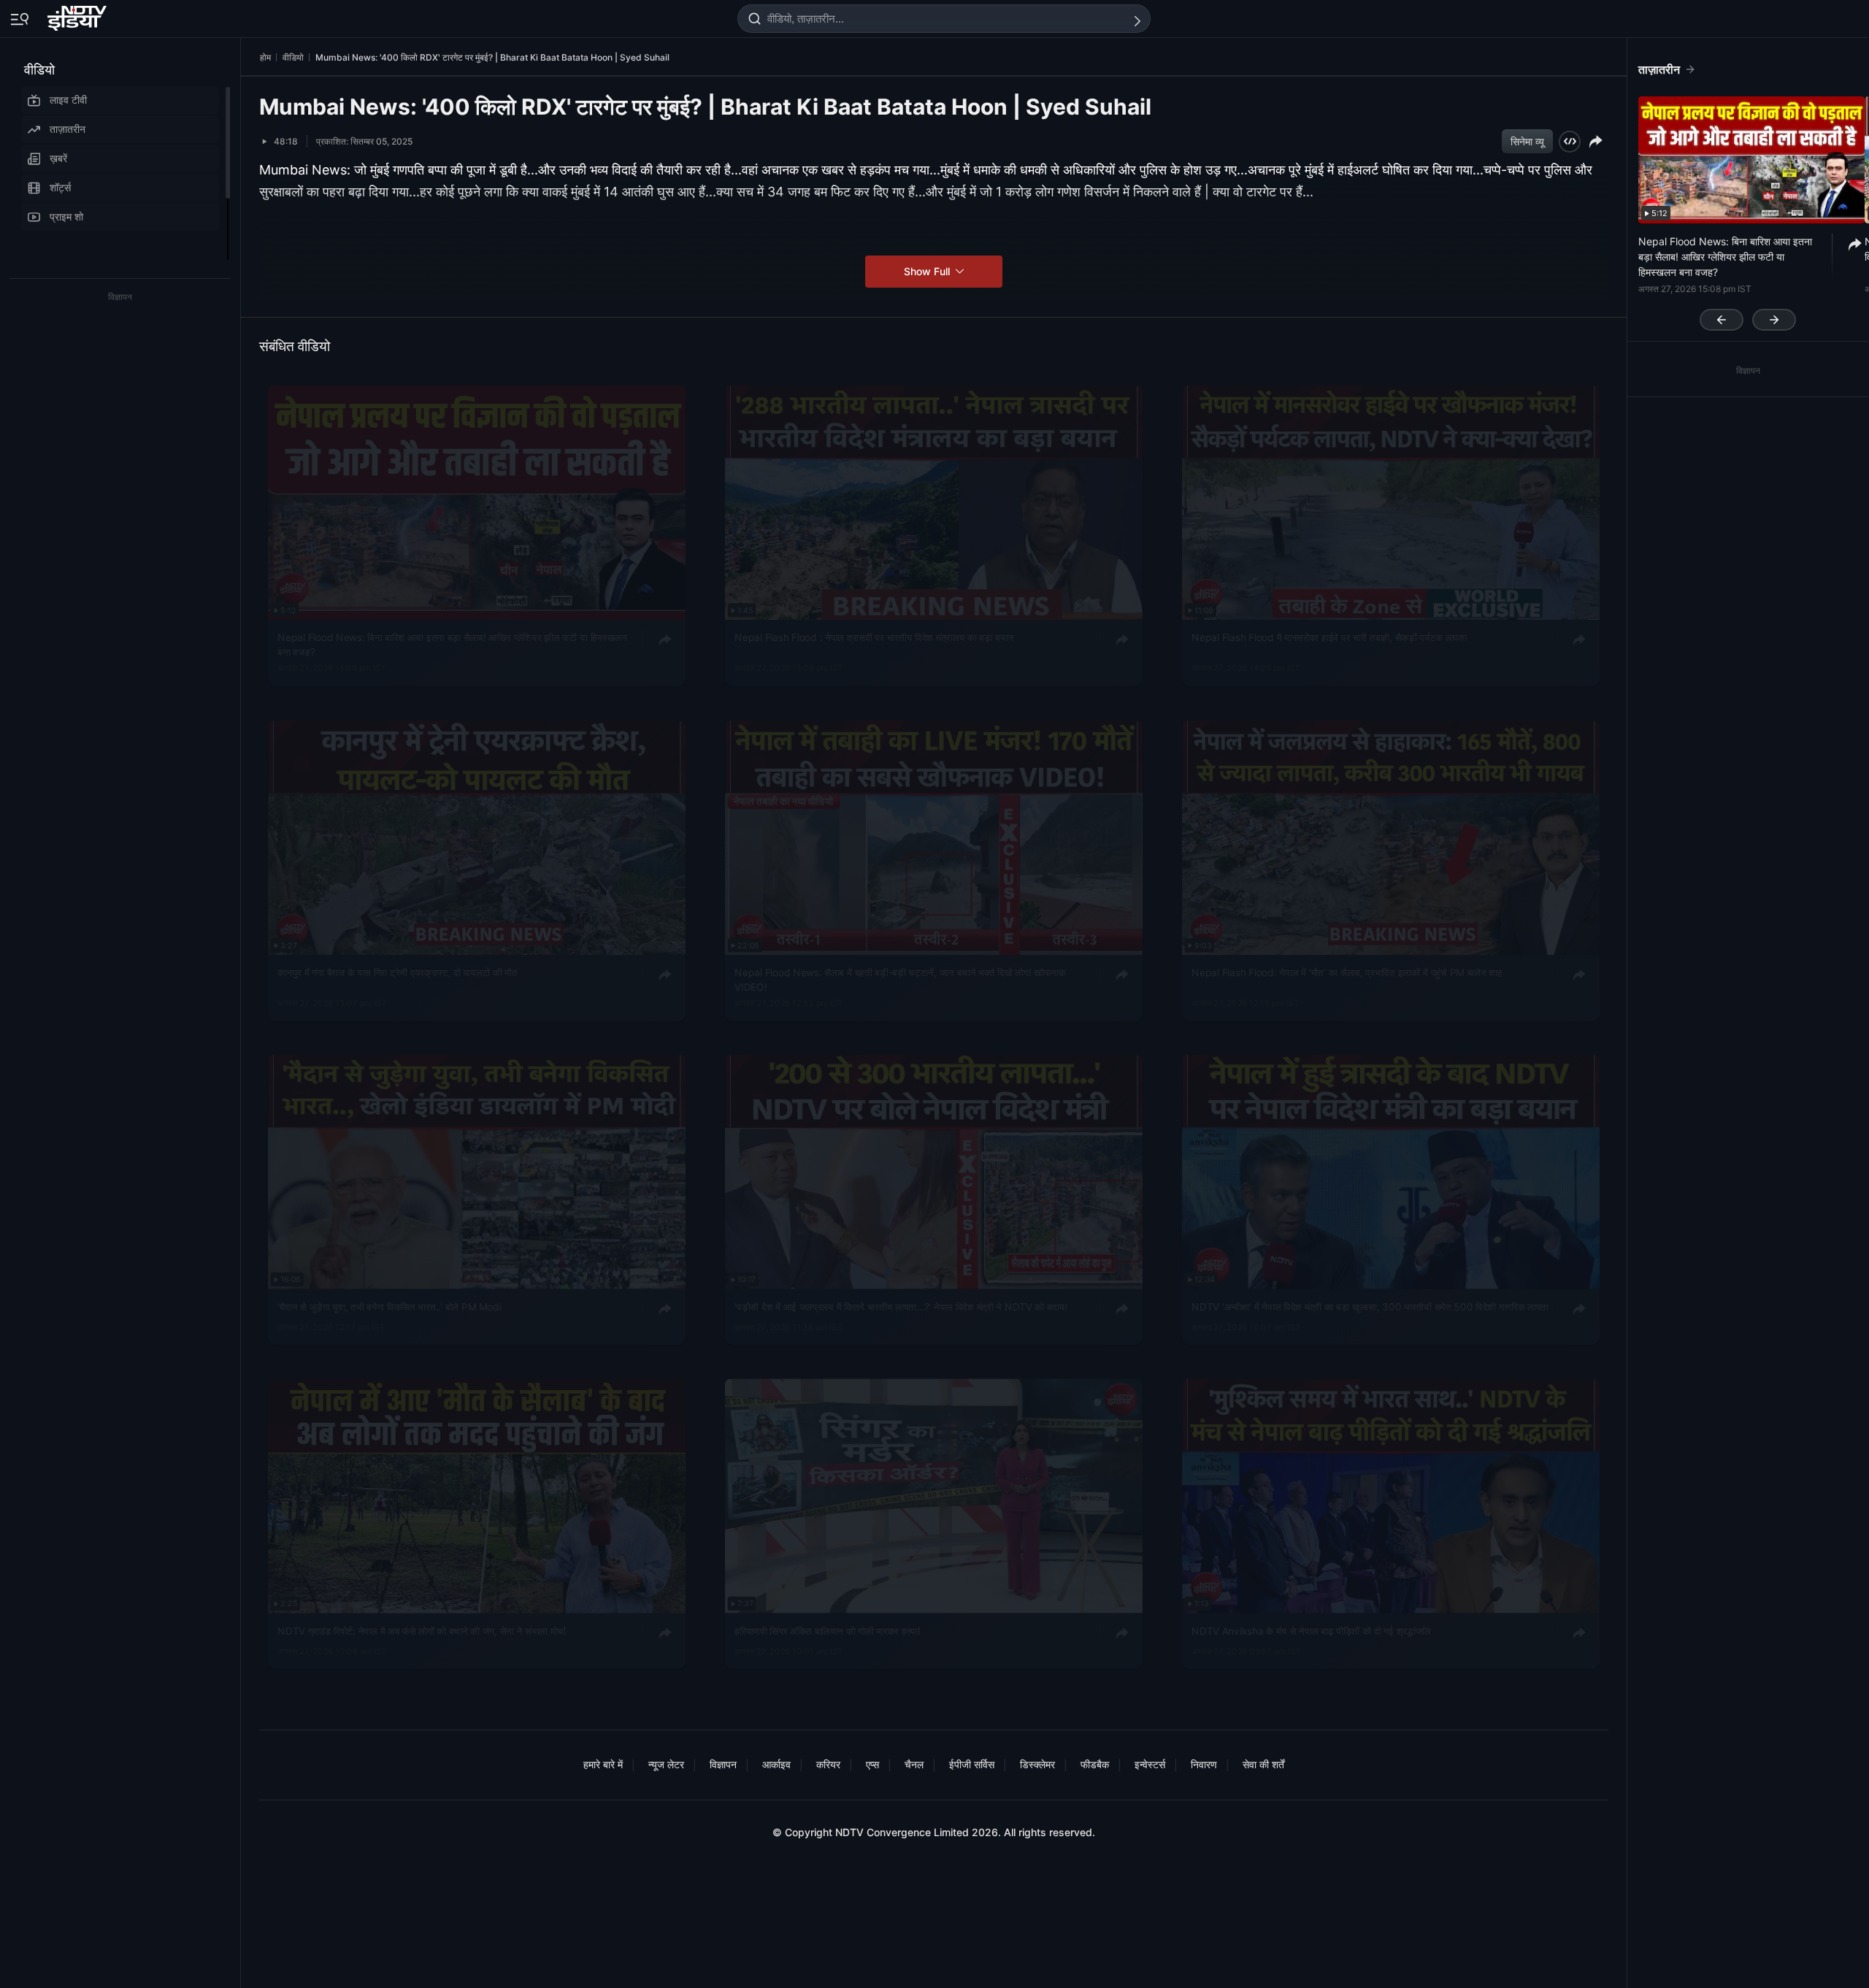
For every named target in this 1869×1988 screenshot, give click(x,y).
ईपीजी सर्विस (972, 1764)
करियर (828, 1764)
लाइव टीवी (68, 100)
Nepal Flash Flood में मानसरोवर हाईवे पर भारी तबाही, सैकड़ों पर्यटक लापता (1329, 637)
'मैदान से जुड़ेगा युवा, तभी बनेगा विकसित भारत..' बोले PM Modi (389, 1307)
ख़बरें (58, 158)
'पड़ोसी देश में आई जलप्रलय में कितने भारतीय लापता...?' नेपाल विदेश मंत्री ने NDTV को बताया (901, 1307)
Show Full (928, 271)
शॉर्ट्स (60, 187)
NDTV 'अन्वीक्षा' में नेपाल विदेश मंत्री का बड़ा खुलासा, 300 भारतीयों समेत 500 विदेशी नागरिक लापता (1370, 1307)
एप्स (872, 1764)
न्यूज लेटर (666, 1764)
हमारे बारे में (603, 1764)
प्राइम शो (66, 216)
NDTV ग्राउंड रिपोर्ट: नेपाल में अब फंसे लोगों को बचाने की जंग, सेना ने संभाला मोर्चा (422, 1630)
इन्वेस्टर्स (1150, 1764)
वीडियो (39, 70)
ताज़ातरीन (68, 129)
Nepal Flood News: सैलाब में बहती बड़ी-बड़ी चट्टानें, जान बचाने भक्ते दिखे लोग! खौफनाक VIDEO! (900, 979)
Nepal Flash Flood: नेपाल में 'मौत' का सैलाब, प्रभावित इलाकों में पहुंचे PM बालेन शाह (1347, 972)
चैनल (914, 1764)
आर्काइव (776, 1764)
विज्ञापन (723, 1764)
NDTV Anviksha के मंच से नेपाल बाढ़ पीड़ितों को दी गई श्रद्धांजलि (1311, 1630)
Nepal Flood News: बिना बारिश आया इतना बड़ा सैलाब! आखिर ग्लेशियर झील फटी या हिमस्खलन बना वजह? (452, 645)
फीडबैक (1095, 1764)
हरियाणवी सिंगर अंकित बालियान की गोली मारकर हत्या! (827, 1630)
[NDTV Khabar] (78, 15)
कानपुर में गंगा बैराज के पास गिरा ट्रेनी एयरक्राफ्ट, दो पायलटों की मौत (397, 972)
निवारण (1204, 1764)
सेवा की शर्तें (1263, 1764)
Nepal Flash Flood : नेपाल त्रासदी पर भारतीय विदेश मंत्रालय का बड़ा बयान (874, 637)
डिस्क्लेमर (1037, 1764)
